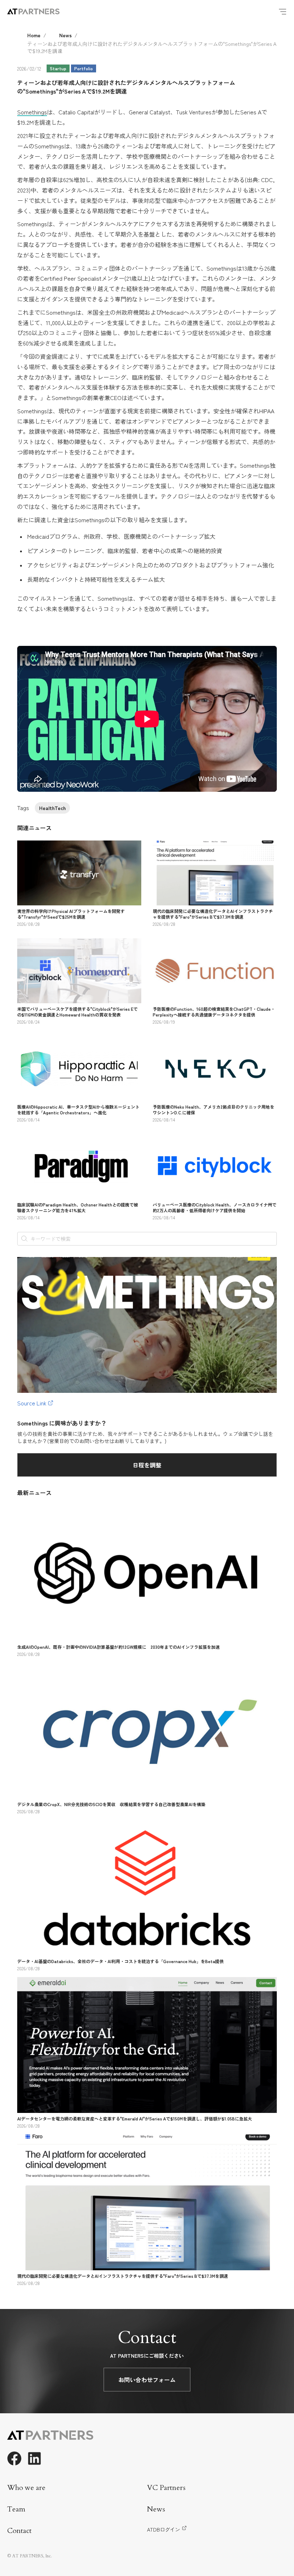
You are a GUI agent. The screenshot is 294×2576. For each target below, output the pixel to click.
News (65, 35)
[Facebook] (14, 2458)
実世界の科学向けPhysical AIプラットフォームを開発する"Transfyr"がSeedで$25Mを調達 (71, 914)
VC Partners (166, 2488)
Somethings (32, 112)
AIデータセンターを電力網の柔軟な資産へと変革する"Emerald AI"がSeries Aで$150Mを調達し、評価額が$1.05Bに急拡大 (135, 2118)
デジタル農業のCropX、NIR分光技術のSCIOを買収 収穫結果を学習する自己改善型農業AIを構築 (111, 1804)
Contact (19, 2531)
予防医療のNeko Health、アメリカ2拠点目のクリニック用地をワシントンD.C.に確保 (214, 1110)
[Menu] (283, 11)
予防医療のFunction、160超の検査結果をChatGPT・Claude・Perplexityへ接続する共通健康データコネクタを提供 (214, 1012)
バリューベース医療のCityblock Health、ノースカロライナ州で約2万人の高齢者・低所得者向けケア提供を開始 (215, 1207)
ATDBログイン (163, 2529)
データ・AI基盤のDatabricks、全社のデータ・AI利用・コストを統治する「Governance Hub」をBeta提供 (120, 1961)
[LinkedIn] (34, 2458)
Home (34, 35)
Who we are (26, 2488)
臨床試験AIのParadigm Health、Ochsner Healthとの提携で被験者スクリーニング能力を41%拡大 (78, 1207)
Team (16, 2509)
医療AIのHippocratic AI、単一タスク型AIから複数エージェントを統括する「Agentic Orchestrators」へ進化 (78, 1110)
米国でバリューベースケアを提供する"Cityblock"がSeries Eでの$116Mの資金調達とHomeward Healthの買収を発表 (77, 1012)
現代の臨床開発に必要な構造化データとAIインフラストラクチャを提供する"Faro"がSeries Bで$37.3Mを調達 (213, 914)
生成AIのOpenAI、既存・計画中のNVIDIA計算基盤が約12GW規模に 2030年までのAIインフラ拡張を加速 (118, 1647)
